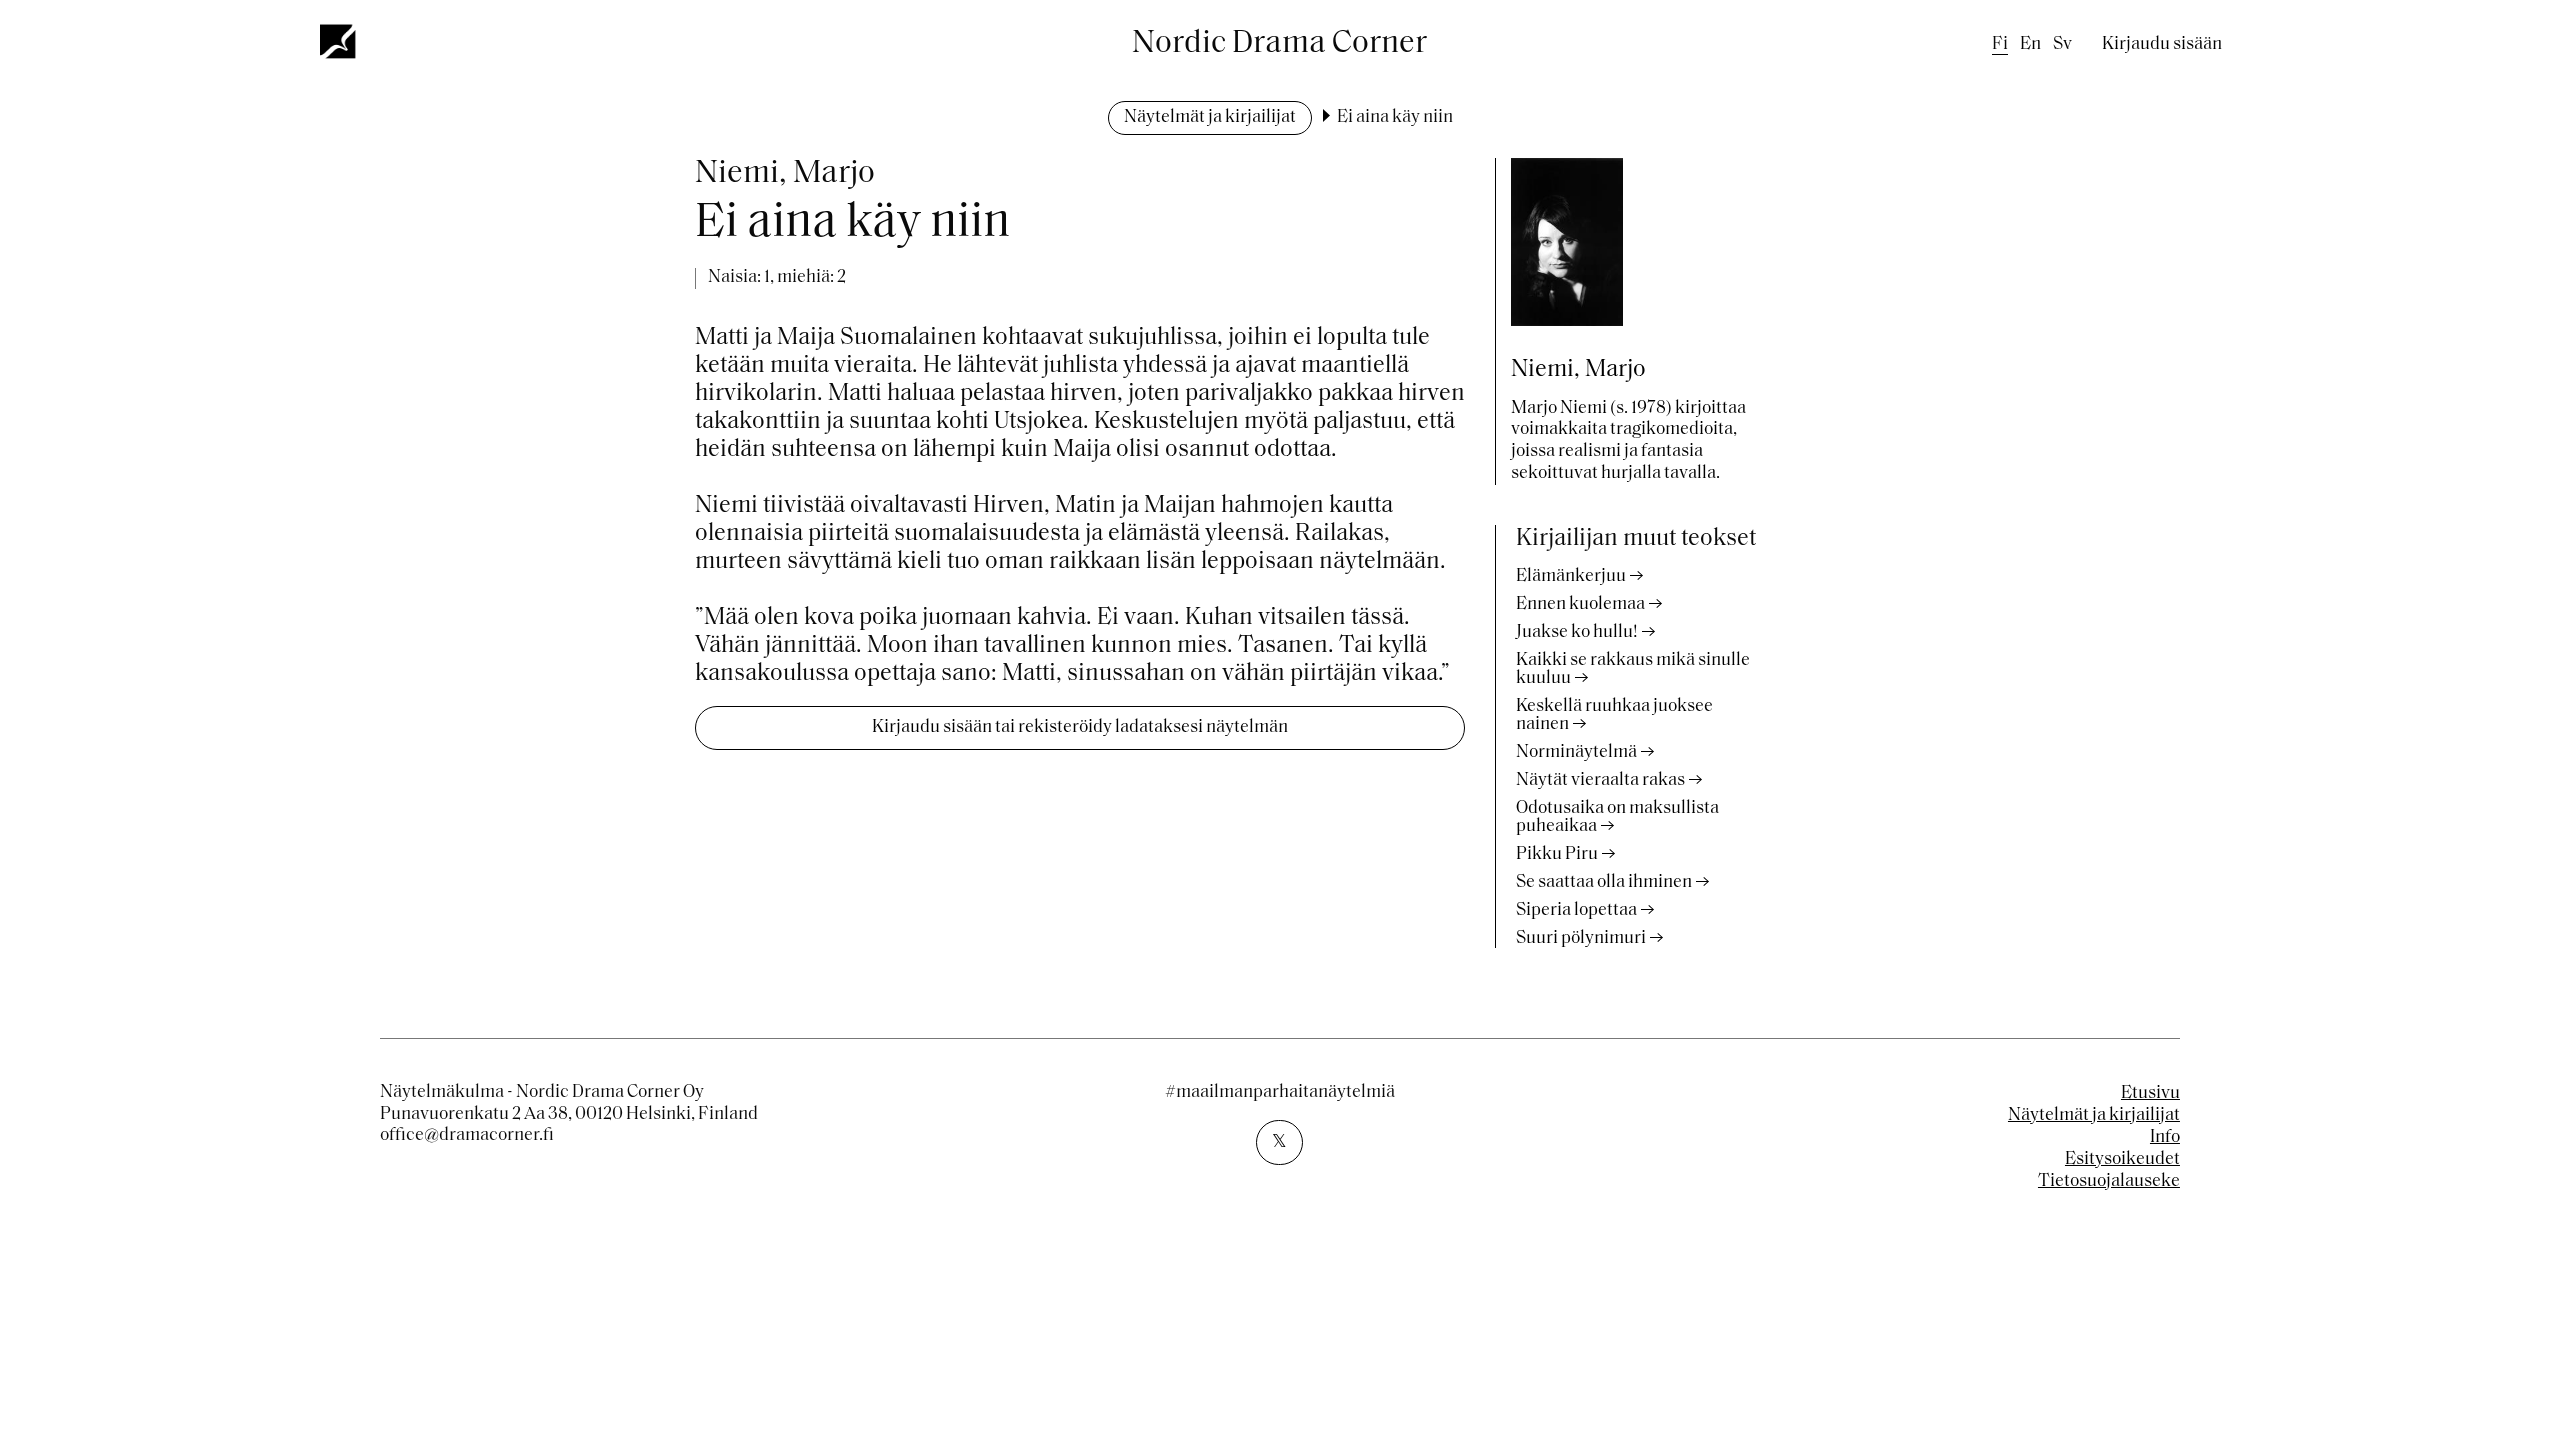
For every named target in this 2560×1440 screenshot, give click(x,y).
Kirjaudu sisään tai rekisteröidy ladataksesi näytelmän (1080, 728)
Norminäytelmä (1576, 753)
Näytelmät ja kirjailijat (1210, 118)
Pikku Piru (1557, 855)
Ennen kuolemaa (1580, 605)
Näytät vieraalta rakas (1600, 781)
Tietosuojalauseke (2109, 1182)
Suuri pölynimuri (1581, 939)
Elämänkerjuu (1571, 577)
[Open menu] (339, 41)
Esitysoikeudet (2122, 1160)
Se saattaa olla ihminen (1604, 883)
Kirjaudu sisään (2162, 45)
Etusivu (2150, 1094)
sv (2062, 45)
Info (2165, 1138)
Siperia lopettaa (1576, 911)
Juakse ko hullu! (1577, 633)
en (2030, 45)
